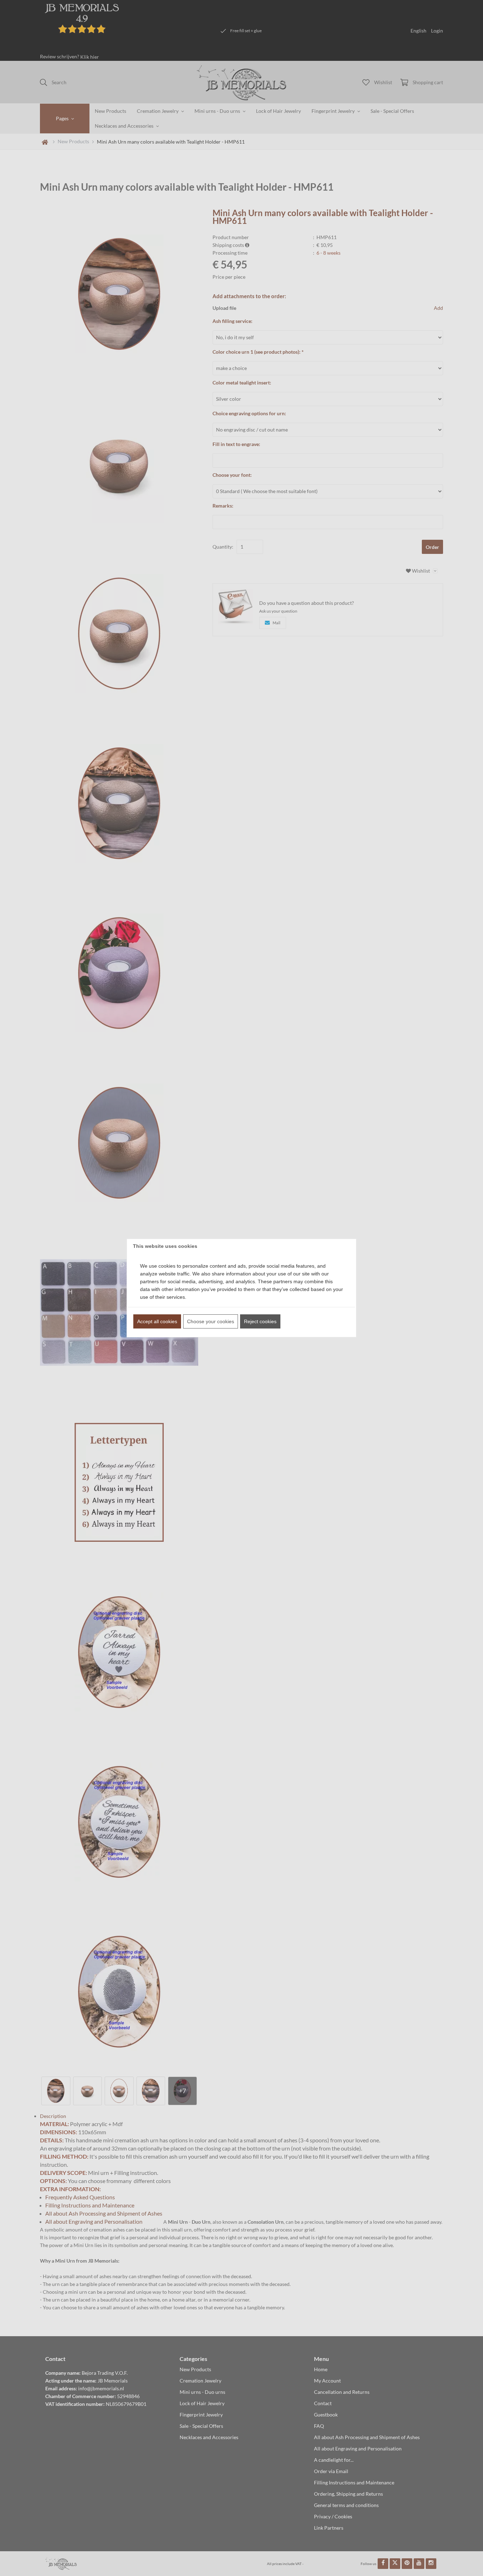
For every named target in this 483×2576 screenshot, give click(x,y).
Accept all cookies (157, 1321)
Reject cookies (260, 1321)
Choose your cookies (211, 1321)
